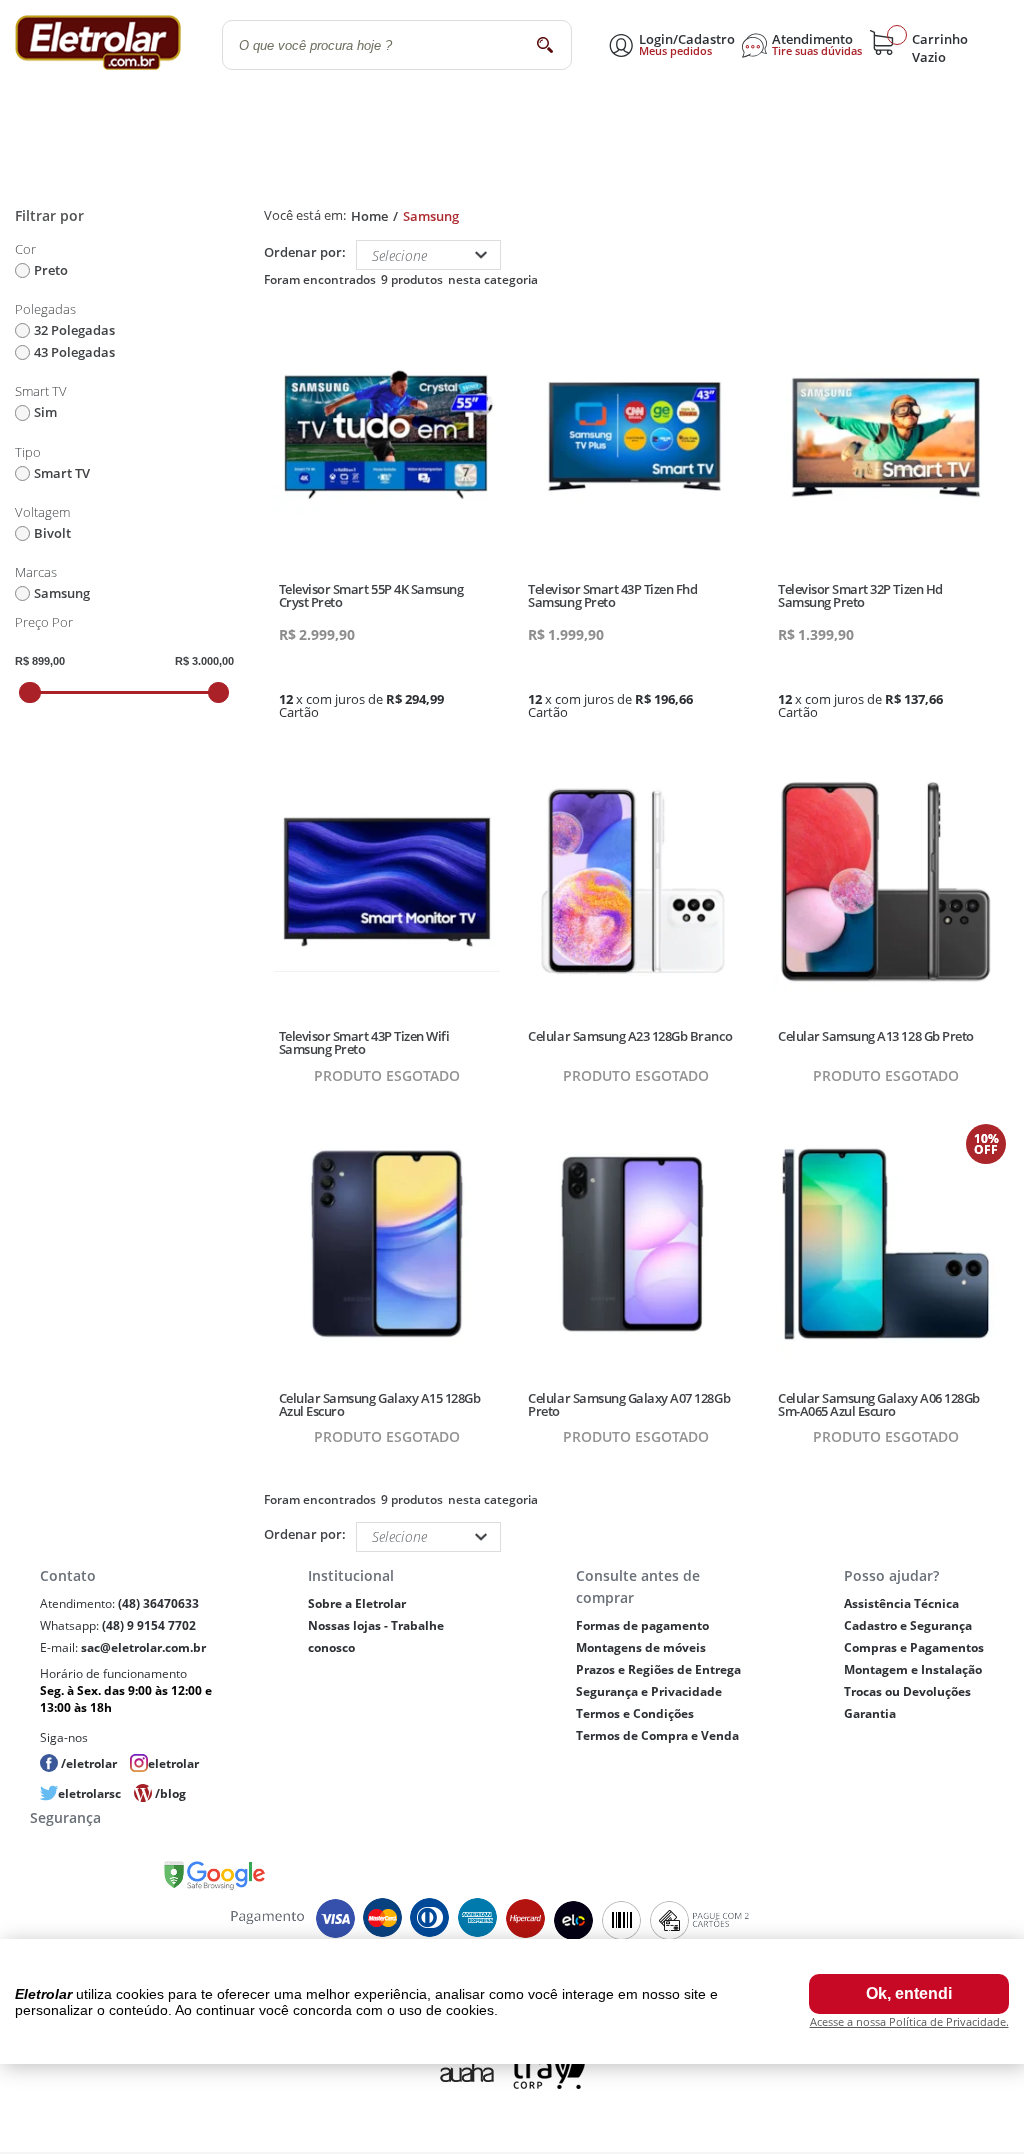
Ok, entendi (909, 1993)
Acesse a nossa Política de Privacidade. (909, 2021)
